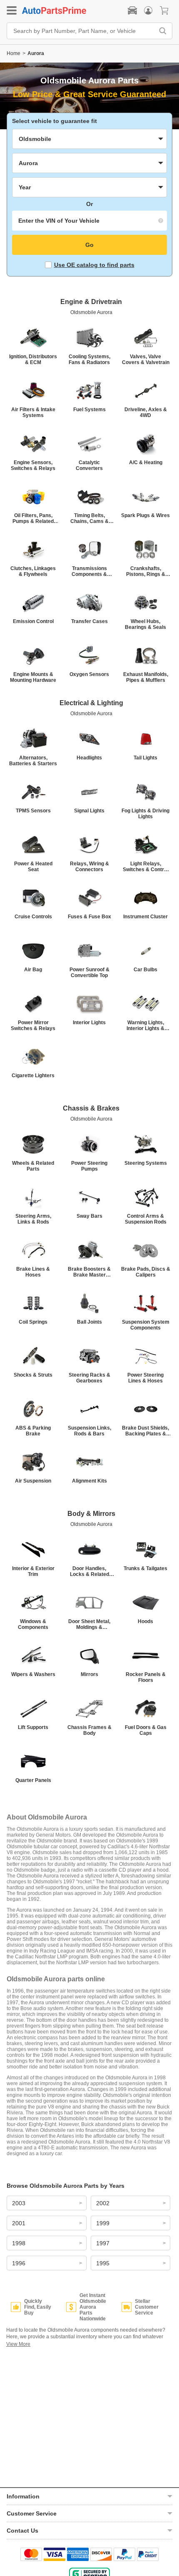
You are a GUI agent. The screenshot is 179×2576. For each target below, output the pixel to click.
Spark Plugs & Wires (145, 515)
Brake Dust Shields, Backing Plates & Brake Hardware (145, 1431)
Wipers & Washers (33, 1674)
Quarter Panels (33, 1780)
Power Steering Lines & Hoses (145, 1378)
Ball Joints (89, 1322)
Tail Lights (145, 758)
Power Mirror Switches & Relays (33, 1025)
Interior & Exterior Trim (33, 1571)
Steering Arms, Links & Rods (33, 1219)
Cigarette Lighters (33, 1076)
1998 (19, 2243)
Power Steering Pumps (89, 1166)
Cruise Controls (33, 917)
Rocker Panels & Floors (146, 1677)
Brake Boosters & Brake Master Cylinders (89, 1272)
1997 (103, 2243)
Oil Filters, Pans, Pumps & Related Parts (33, 518)
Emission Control (33, 621)
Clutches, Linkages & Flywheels (33, 571)
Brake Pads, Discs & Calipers (146, 1272)
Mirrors (89, 1674)
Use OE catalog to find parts (94, 265)
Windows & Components (33, 1624)
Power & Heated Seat (33, 867)
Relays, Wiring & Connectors (89, 867)
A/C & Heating (146, 462)
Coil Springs (33, 1322)
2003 (19, 2203)
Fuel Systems (89, 410)
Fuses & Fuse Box (89, 917)
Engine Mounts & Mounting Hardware (33, 677)
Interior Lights (89, 1023)
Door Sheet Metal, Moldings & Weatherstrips (89, 1624)
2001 (19, 2223)
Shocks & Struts (33, 1375)
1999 (103, 2223)
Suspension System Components (146, 1325)
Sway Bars (89, 1216)
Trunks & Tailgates (145, 1568)
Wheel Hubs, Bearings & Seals (145, 624)
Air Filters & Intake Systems (33, 412)
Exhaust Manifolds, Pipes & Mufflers (146, 677)
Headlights (89, 758)
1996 (19, 2263)
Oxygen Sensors (89, 674)
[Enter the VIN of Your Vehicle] (89, 221)
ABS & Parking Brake (33, 1431)
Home (14, 53)
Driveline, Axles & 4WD (146, 412)
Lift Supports (33, 1727)
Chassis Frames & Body (89, 1730)
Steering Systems (146, 1163)
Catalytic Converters (89, 465)
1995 (103, 2263)
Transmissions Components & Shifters (89, 571)
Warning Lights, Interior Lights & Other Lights (145, 1025)
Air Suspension (33, 1481)
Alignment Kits (89, 1481)
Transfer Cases (89, 621)
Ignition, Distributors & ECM (33, 359)
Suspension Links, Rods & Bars (89, 1431)
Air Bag (33, 970)
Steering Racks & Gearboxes (89, 1378)
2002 (103, 2203)
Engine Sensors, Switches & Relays (33, 465)
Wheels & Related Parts (33, 1166)
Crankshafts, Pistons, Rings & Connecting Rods (146, 571)
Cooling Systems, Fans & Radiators (89, 359)
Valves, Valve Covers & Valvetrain (146, 359)
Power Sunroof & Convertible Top (89, 973)
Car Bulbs (145, 970)
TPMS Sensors (33, 811)
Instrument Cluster (145, 917)
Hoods (145, 1621)
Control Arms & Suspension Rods (146, 1219)
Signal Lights (89, 811)
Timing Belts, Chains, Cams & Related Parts (89, 518)
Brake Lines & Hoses (33, 1272)
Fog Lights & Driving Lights (145, 814)
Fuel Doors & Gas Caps (146, 1730)
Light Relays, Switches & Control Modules (145, 867)
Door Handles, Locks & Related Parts (89, 1571)
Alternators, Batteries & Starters (33, 761)
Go (89, 245)
